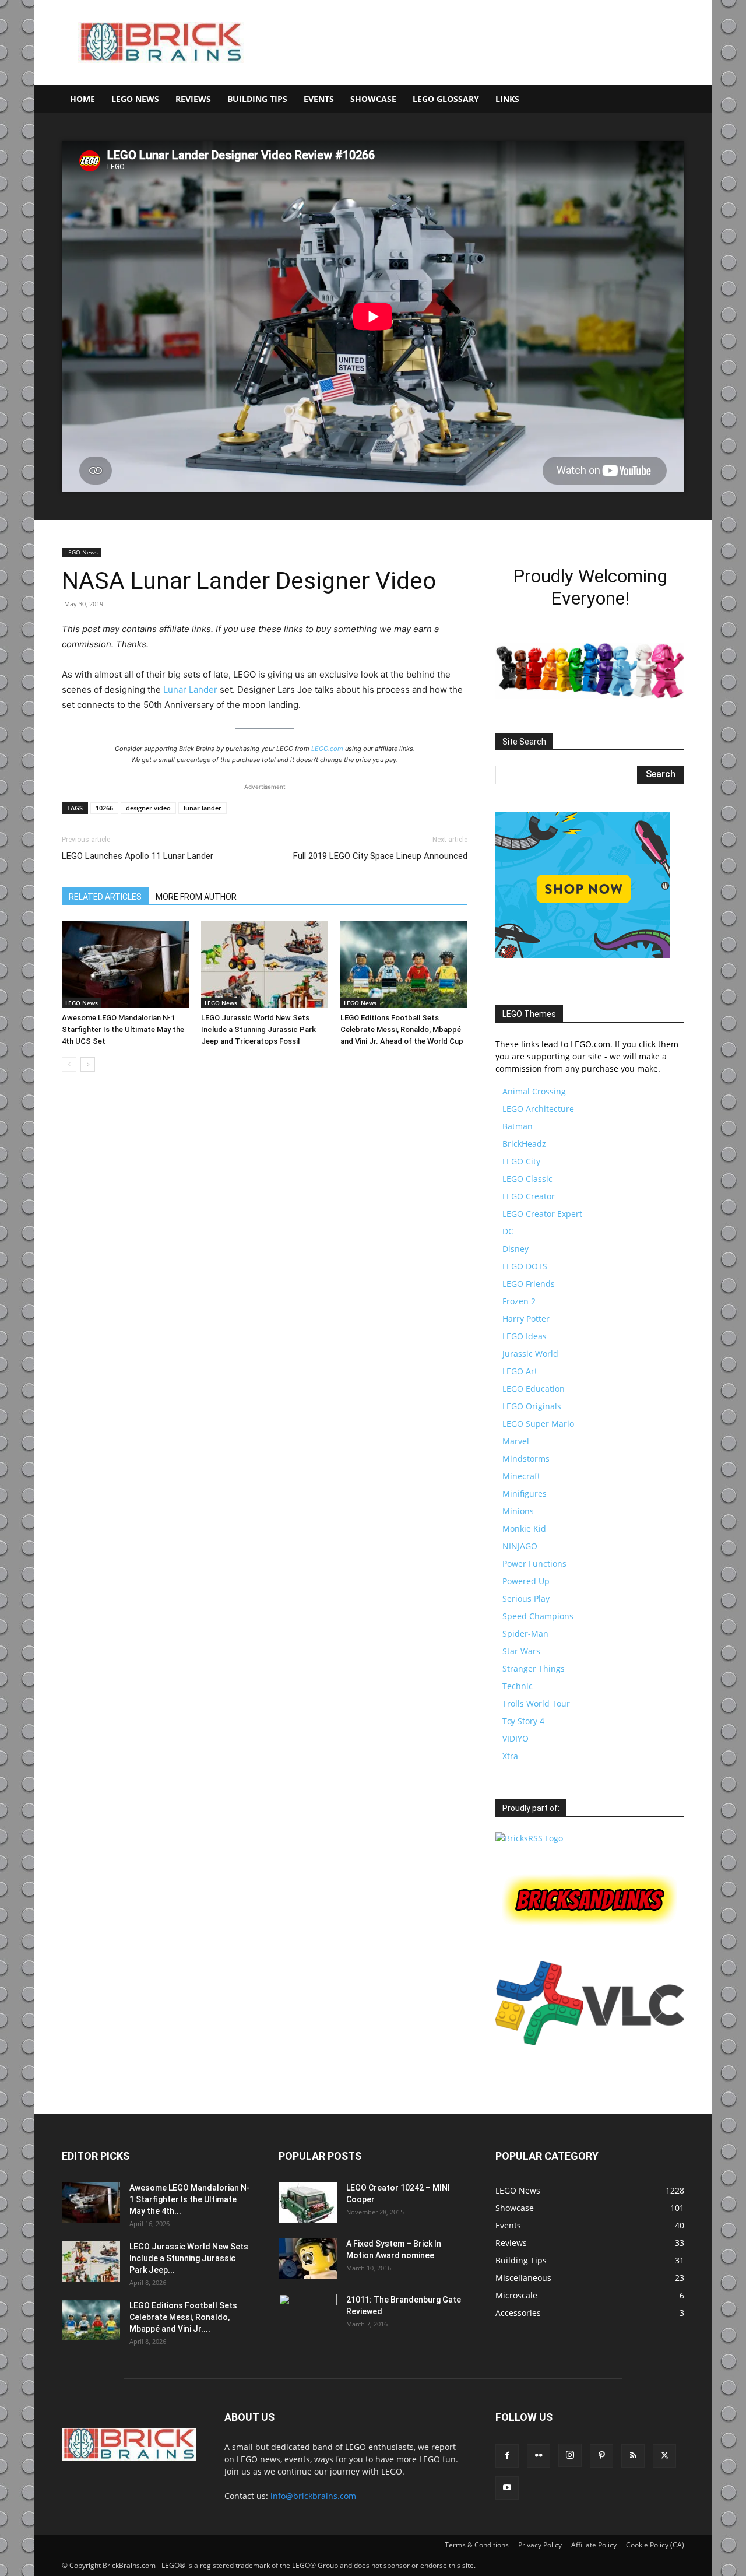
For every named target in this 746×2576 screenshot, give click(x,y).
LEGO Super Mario (538, 1424)
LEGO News (135, 99)
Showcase (373, 99)
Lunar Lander (190, 689)
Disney (515, 1249)
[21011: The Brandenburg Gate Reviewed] (308, 2314)
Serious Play (526, 1598)
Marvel (516, 1441)
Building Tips (257, 99)
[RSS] (633, 2456)
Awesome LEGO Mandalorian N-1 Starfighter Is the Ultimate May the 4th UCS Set (123, 1029)
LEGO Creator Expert (542, 1214)
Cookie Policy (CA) (655, 2545)
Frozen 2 (519, 1301)
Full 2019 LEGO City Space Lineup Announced (380, 856)
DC (508, 1231)
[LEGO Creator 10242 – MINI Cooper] (308, 2202)
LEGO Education (534, 1389)
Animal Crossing (534, 1091)
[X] (664, 2456)
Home (82, 99)
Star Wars (521, 1651)
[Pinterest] (601, 2456)
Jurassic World (530, 1354)
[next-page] (88, 1064)
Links (507, 99)
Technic (518, 1686)
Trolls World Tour (536, 1703)
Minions (518, 1511)
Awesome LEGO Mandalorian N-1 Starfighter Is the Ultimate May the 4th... (190, 2199)
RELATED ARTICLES (105, 897)
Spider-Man (525, 1633)
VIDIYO (515, 1738)
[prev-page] (69, 1064)
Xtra (510, 1756)
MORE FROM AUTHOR (196, 897)
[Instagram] (570, 2455)
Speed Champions (538, 1616)
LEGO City (521, 1161)
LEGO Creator (529, 1196)
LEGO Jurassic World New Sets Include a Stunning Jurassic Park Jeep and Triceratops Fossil (258, 1029)
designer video (148, 808)
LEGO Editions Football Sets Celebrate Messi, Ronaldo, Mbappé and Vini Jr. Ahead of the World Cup (402, 1029)
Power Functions (534, 1564)
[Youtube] (507, 2488)
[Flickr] (539, 2456)
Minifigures (525, 1494)
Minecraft (521, 1476)
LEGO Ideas (525, 1336)
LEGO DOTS (525, 1266)
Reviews (193, 99)
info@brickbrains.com (313, 2496)
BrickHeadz (524, 1144)
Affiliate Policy (594, 2545)
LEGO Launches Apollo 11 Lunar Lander (138, 856)
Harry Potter (526, 1319)
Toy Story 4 (523, 1721)
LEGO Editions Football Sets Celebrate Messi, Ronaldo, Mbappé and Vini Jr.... (183, 2317)
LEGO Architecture (538, 1109)
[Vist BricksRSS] (529, 1838)
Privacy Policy (540, 2545)
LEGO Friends (529, 1284)
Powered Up (526, 1581)
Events (319, 99)
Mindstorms (526, 1459)
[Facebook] (507, 2456)
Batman (518, 1126)
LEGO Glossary (446, 99)
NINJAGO (520, 1546)
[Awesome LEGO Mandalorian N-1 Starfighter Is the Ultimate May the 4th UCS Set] (125, 964)
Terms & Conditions (477, 2545)
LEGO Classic (527, 1179)
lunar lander (203, 808)
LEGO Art (520, 1371)
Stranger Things (534, 1668)
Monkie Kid (524, 1529)
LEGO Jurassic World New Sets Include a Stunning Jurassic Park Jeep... (189, 2258)
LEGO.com (327, 749)
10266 (104, 808)
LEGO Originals (532, 1406)
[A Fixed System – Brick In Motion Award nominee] (308, 2258)
